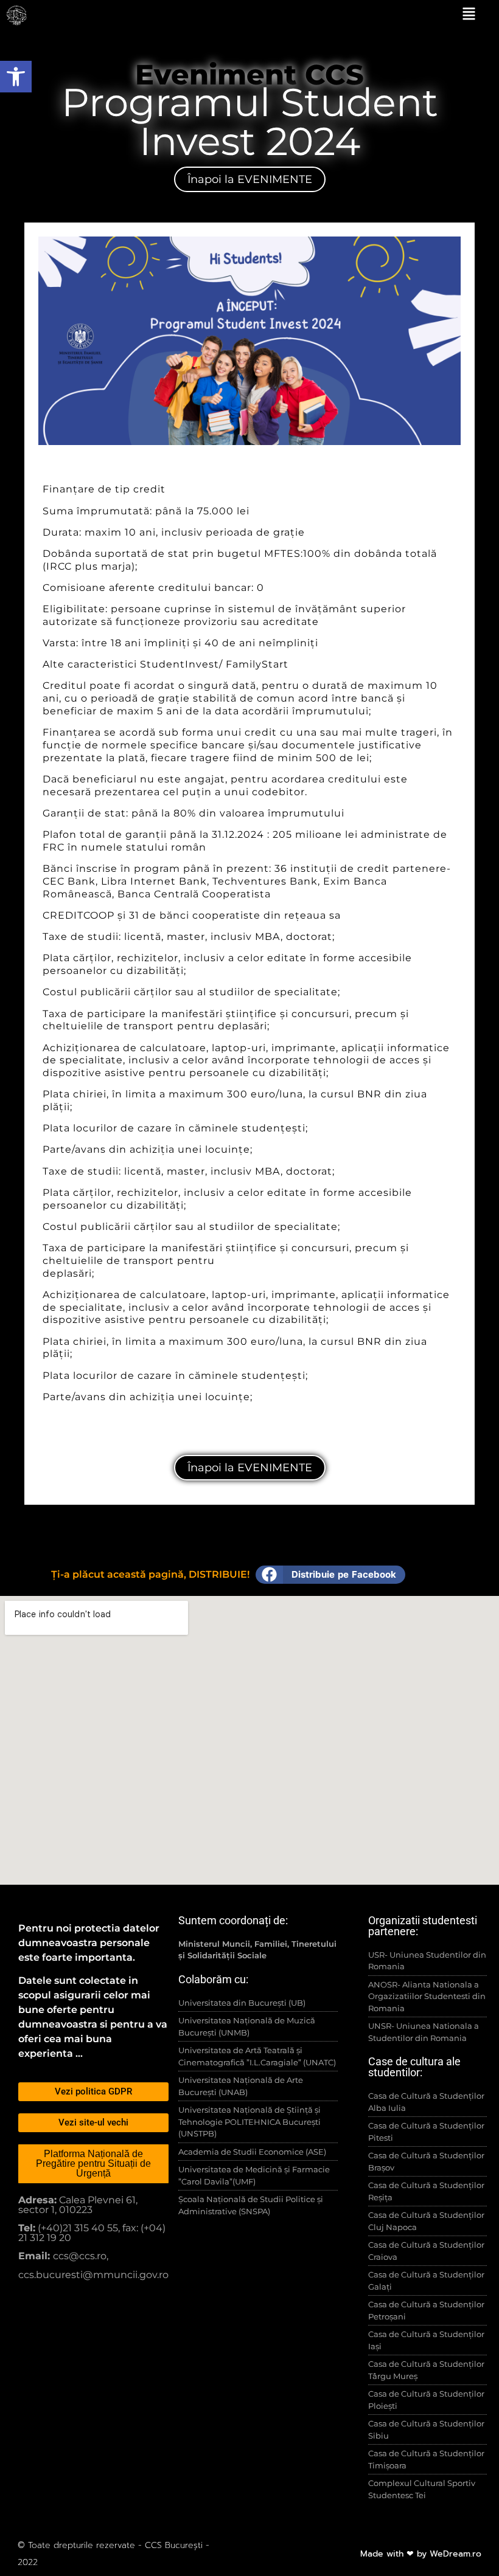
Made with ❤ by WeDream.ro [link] (421, 2554)
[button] (330, 1575)
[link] (16, 77)
